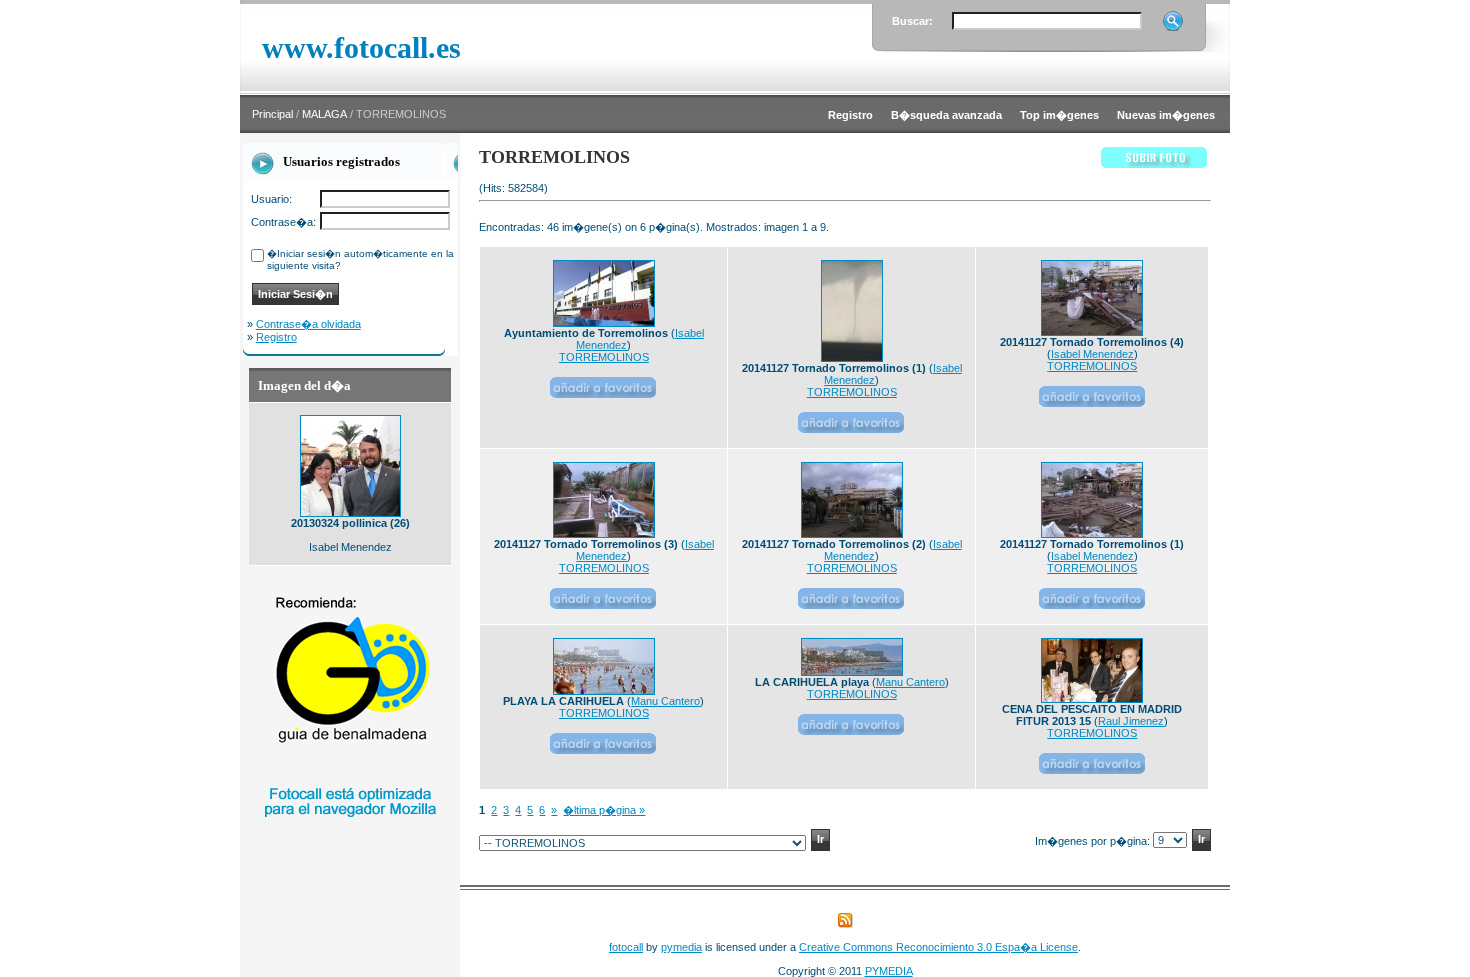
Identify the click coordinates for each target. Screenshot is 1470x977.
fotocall (626, 947)
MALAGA (324, 114)
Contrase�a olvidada (308, 324)
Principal (272, 114)
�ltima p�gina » (604, 810)
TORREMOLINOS (604, 357)
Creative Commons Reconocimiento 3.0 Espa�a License (938, 947)
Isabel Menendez (1092, 354)
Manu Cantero (665, 701)
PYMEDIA (889, 971)
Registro (276, 337)
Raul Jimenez (1131, 721)
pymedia (681, 947)
